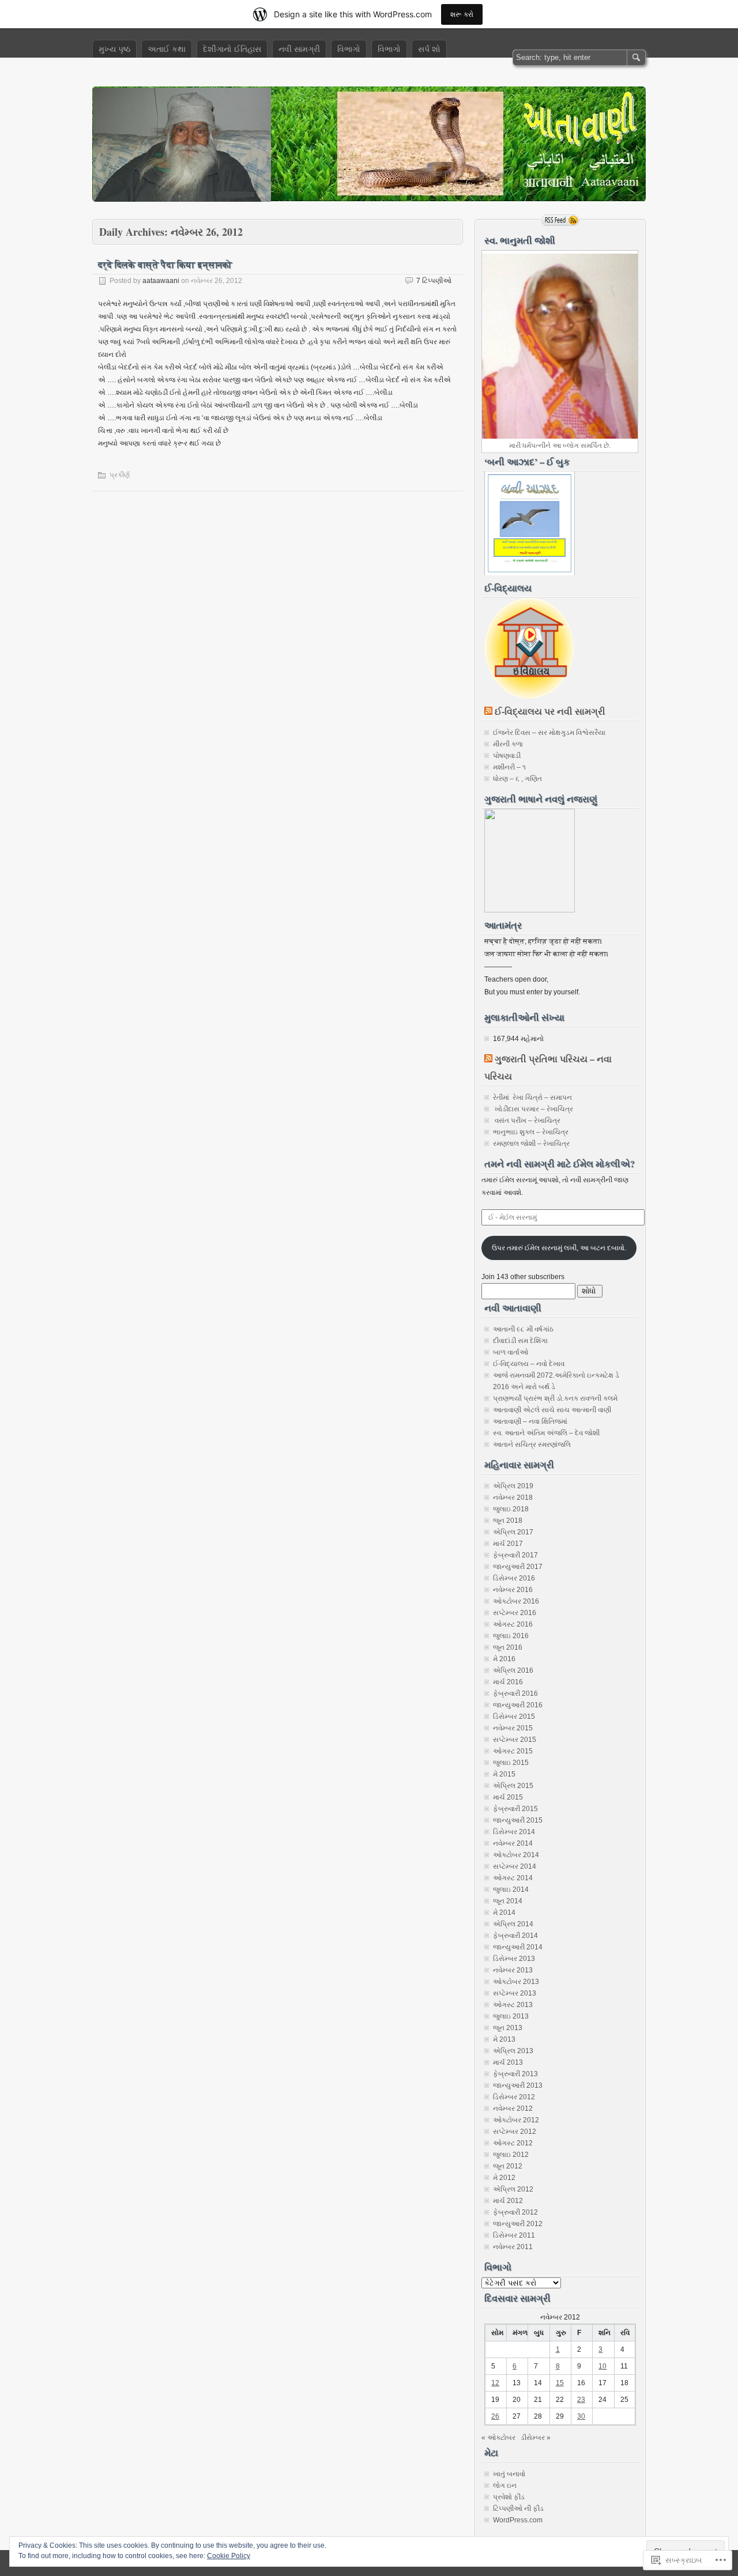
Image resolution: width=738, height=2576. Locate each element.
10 (603, 2366)
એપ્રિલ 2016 (513, 1670)
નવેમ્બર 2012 (513, 2109)
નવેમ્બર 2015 (513, 1728)
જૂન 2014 (508, 1901)
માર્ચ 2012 (508, 2201)
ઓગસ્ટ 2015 (513, 1751)
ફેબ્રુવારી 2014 (515, 1936)
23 (581, 2400)
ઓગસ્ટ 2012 (513, 2143)
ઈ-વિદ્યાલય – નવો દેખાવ (529, 1364)
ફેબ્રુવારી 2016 (515, 1694)
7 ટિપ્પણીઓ (434, 281)
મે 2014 (504, 1913)
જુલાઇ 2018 (511, 1509)
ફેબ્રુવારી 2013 (515, 2074)
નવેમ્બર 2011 (513, 2247)
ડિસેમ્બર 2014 (514, 1832)
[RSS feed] (560, 220)
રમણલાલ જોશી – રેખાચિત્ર (531, 1144)
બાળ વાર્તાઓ (511, 1352)
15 (560, 2383)
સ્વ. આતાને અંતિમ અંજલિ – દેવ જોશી (546, 1433)
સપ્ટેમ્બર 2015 (515, 1740)
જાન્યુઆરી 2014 (518, 1947)
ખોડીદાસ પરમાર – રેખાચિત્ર (533, 1109)
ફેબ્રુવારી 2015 (515, 1809)
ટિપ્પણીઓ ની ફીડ (518, 2509)
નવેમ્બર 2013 (513, 1970)
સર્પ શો (429, 49)
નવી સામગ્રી (299, 49)
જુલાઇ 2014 (511, 1889)
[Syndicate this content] (488, 711)
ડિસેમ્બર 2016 (514, 1578)
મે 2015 (504, 1774)
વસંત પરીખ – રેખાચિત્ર (527, 1121)
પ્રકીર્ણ (120, 475)
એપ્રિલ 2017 (513, 1532)
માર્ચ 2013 (508, 2062)
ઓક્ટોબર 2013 (516, 1982)
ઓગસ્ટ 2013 (513, 2005)
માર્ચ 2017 (508, 1544)
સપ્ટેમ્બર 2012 (515, 2132)
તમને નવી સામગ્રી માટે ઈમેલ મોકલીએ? (560, 1163)
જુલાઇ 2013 (511, 2016)
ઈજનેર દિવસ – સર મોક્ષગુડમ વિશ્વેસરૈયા (549, 733)
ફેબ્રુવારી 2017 (515, 1555)
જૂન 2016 (508, 1647)
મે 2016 (504, 1659)
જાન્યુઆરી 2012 (518, 2224)
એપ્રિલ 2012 (513, 2189)
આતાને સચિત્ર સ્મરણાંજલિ (532, 1444)
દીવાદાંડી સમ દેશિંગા (520, 1341)
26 (495, 2416)
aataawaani (161, 281)
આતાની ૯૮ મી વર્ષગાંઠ (523, 1329)
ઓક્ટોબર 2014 (516, 1855)
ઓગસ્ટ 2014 (513, 1878)
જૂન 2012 (508, 2166)
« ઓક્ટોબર (498, 2438)
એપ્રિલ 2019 (513, 1486)
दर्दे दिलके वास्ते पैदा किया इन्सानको (165, 264)
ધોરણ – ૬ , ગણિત (517, 779)
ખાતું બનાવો (509, 2474)
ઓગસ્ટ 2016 (513, 1624)
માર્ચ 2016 (508, 1682)
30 (581, 2416)
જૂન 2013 (508, 2028)
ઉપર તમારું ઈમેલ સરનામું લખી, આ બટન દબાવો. (559, 1248)
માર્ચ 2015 (508, 1797)
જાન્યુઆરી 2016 (518, 1705)
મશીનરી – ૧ (509, 767)
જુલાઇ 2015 (511, 1763)
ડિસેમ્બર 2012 (514, 2097)
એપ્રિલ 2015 (513, 1786)
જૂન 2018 (508, 1521)
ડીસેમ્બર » (536, 2438)
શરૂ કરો (462, 14)
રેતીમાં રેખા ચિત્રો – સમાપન (532, 1097)
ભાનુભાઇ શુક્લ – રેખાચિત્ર (531, 1132)
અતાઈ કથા (167, 49)
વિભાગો (349, 49)
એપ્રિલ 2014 (513, 1924)
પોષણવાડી (507, 756)
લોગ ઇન (505, 2486)
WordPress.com (518, 2520)
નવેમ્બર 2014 (513, 1843)
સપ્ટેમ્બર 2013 (515, 1993)
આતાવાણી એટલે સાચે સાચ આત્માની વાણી (552, 1410)
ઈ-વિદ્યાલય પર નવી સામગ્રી (550, 711)
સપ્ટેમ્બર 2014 (515, 1866)
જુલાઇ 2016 (511, 1636)
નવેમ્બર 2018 (513, 1498)
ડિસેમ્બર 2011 (514, 2235)
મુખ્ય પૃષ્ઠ (114, 49)
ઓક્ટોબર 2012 (516, 2120)
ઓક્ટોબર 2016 (516, 1601)
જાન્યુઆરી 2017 (518, 1567)
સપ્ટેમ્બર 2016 (515, 1613)
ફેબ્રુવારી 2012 (515, 2212)
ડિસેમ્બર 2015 (514, 1717)
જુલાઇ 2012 (511, 2155)
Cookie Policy (229, 2556)
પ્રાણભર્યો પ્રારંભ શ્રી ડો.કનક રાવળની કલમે (555, 1398)
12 (495, 2383)
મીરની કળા (508, 744)
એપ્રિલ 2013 (513, 2051)
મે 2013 (504, 2039)
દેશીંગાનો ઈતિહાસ (232, 49)
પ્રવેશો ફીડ (509, 2497)
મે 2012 (504, 2178)
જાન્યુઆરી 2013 (518, 2085)
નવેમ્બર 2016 (513, 1590)
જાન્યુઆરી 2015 (518, 1820)
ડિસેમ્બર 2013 (514, 1959)
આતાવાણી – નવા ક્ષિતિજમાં (530, 1421)
